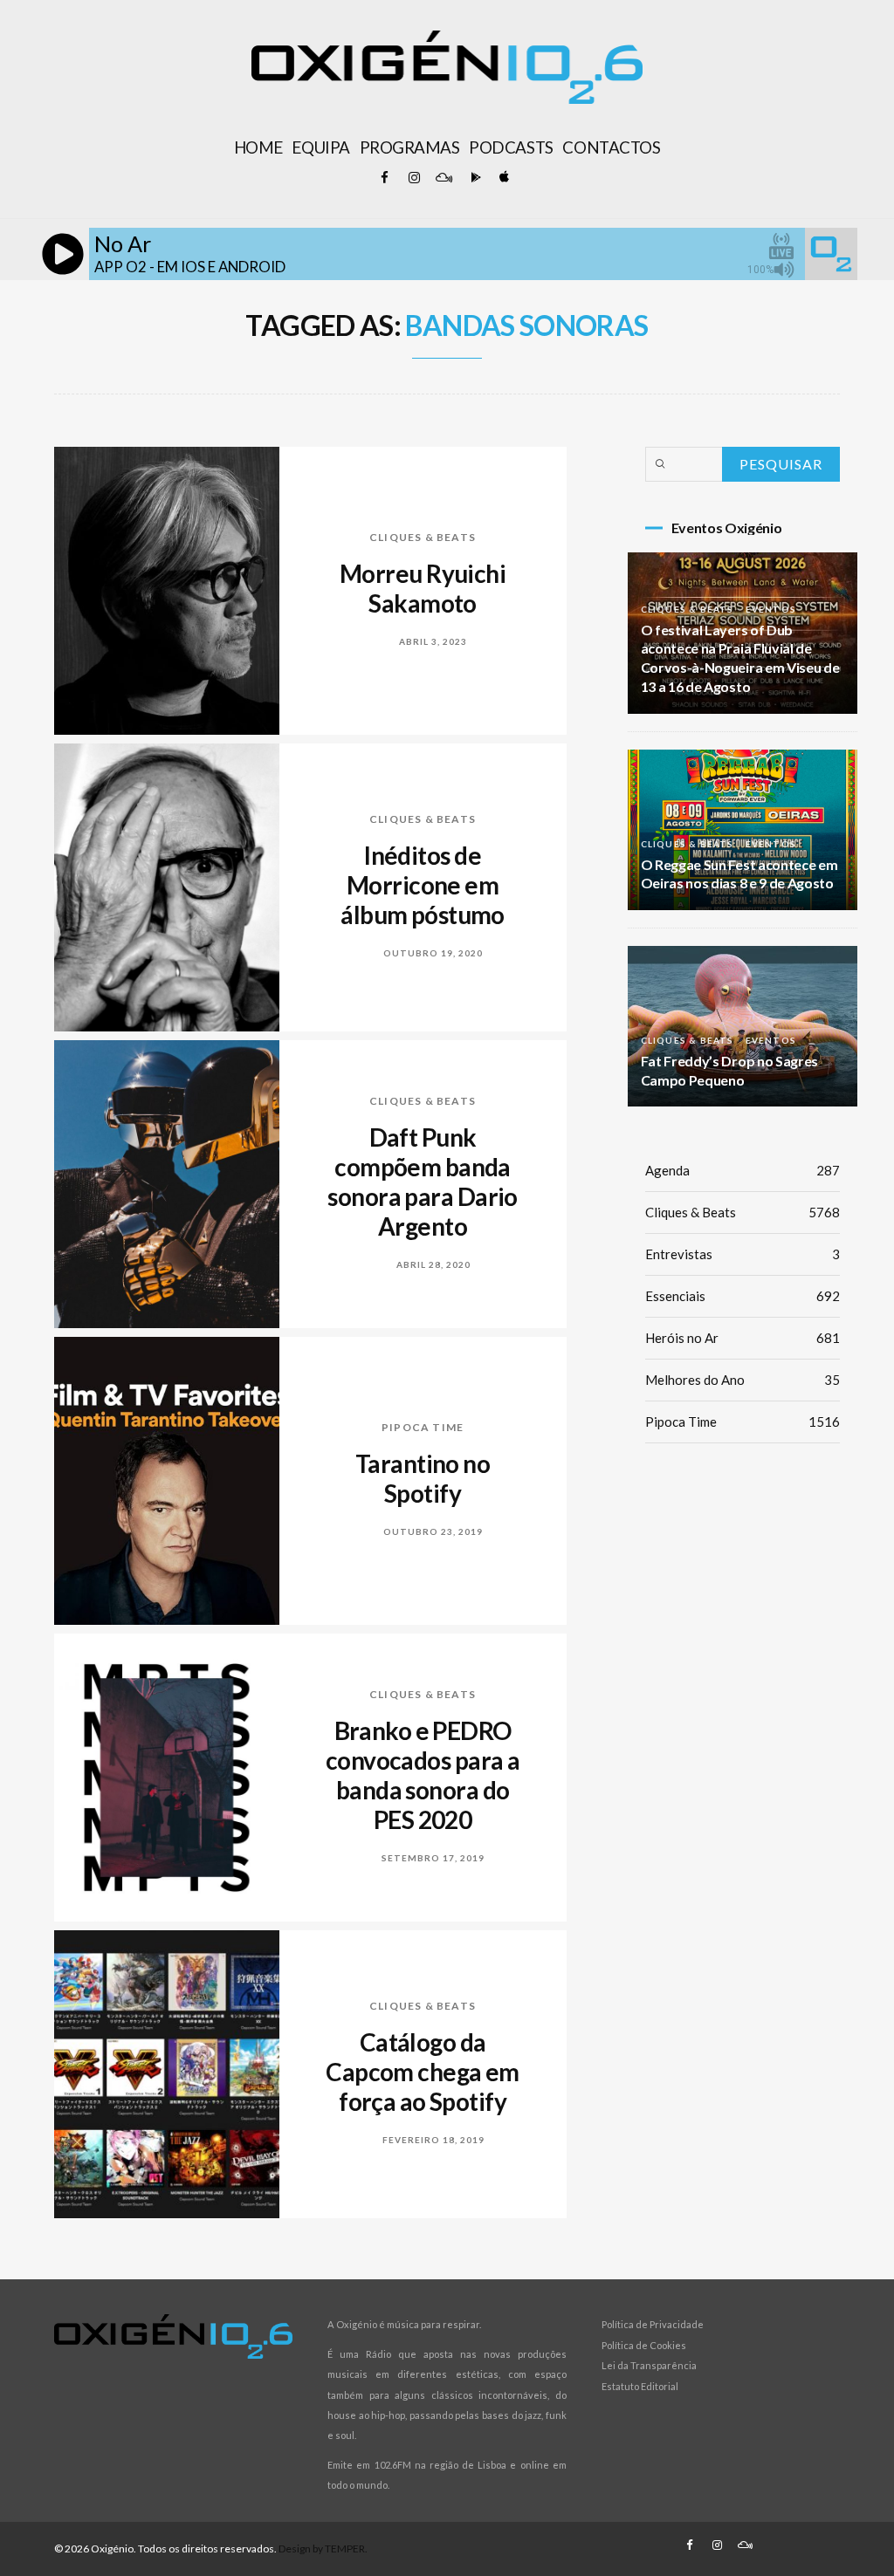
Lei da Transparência (649, 2365)
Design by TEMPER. (323, 2549)
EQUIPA (320, 147)
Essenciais (743, 1296)
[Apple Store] (503, 178)
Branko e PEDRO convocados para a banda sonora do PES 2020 (423, 1775)
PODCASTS (511, 147)
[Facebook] (384, 178)
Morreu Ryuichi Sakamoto (423, 588)
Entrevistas (743, 1254)
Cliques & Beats (423, 537)
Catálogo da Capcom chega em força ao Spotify (423, 2072)
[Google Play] (473, 178)
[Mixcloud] (444, 178)
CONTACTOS (611, 147)
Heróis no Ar (743, 1338)
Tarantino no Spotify (423, 1478)
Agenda (743, 1170)
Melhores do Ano (743, 1380)
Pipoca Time (423, 1427)
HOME (258, 147)
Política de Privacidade (653, 2324)
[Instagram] (414, 178)
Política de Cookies (644, 2345)
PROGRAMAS (410, 147)
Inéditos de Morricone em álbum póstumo (423, 885)
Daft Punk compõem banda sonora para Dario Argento (422, 1182)
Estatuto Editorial (640, 2386)
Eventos (771, 609)
